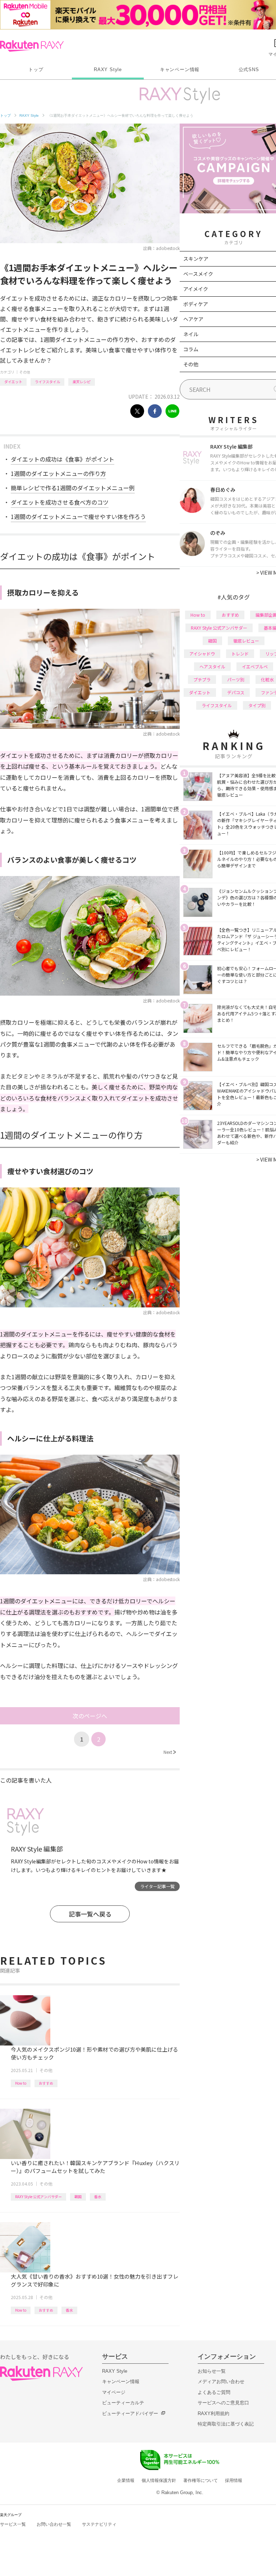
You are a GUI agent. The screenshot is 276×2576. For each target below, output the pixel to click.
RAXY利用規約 (213, 2413)
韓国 (78, 2197)
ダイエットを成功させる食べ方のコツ (60, 502)
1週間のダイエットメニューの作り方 (58, 473)
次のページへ (90, 1716)
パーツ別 (236, 679)
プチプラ (202, 679)
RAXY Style (108, 70)
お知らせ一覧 (212, 2371)
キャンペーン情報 (180, 70)
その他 (25, 372)
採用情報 (234, 2480)
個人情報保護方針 (159, 2480)
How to (21, 2083)
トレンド (240, 654)
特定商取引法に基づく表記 (226, 2424)
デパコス (236, 692)
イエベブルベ (255, 666)
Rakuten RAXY (32, 46)
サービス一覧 (13, 2524)
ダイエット (13, 382)
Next (170, 1752)
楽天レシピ (82, 382)
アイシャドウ (202, 654)
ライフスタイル (47, 382)
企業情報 (126, 2480)
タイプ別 (257, 705)
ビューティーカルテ (123, 2403)
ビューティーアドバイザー (130, 2413)
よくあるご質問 (214, 2392)
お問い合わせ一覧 (54, 2524)
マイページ (114, 2392)
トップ (36, 70)
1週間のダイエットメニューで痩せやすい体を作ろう (78, 516)
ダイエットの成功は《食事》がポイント (63, 459)
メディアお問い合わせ (221, 2382)
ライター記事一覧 (157, 1886)
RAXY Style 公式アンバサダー (38, 2197)
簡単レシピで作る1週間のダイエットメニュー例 (73, 488)
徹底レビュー (246, 641)
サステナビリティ (99, 2524)
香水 (98, 2197)
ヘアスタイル (212, 666)
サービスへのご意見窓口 (223, 2403)
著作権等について (201, 2480)
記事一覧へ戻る (90, 1914)
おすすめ (46, 2083)
